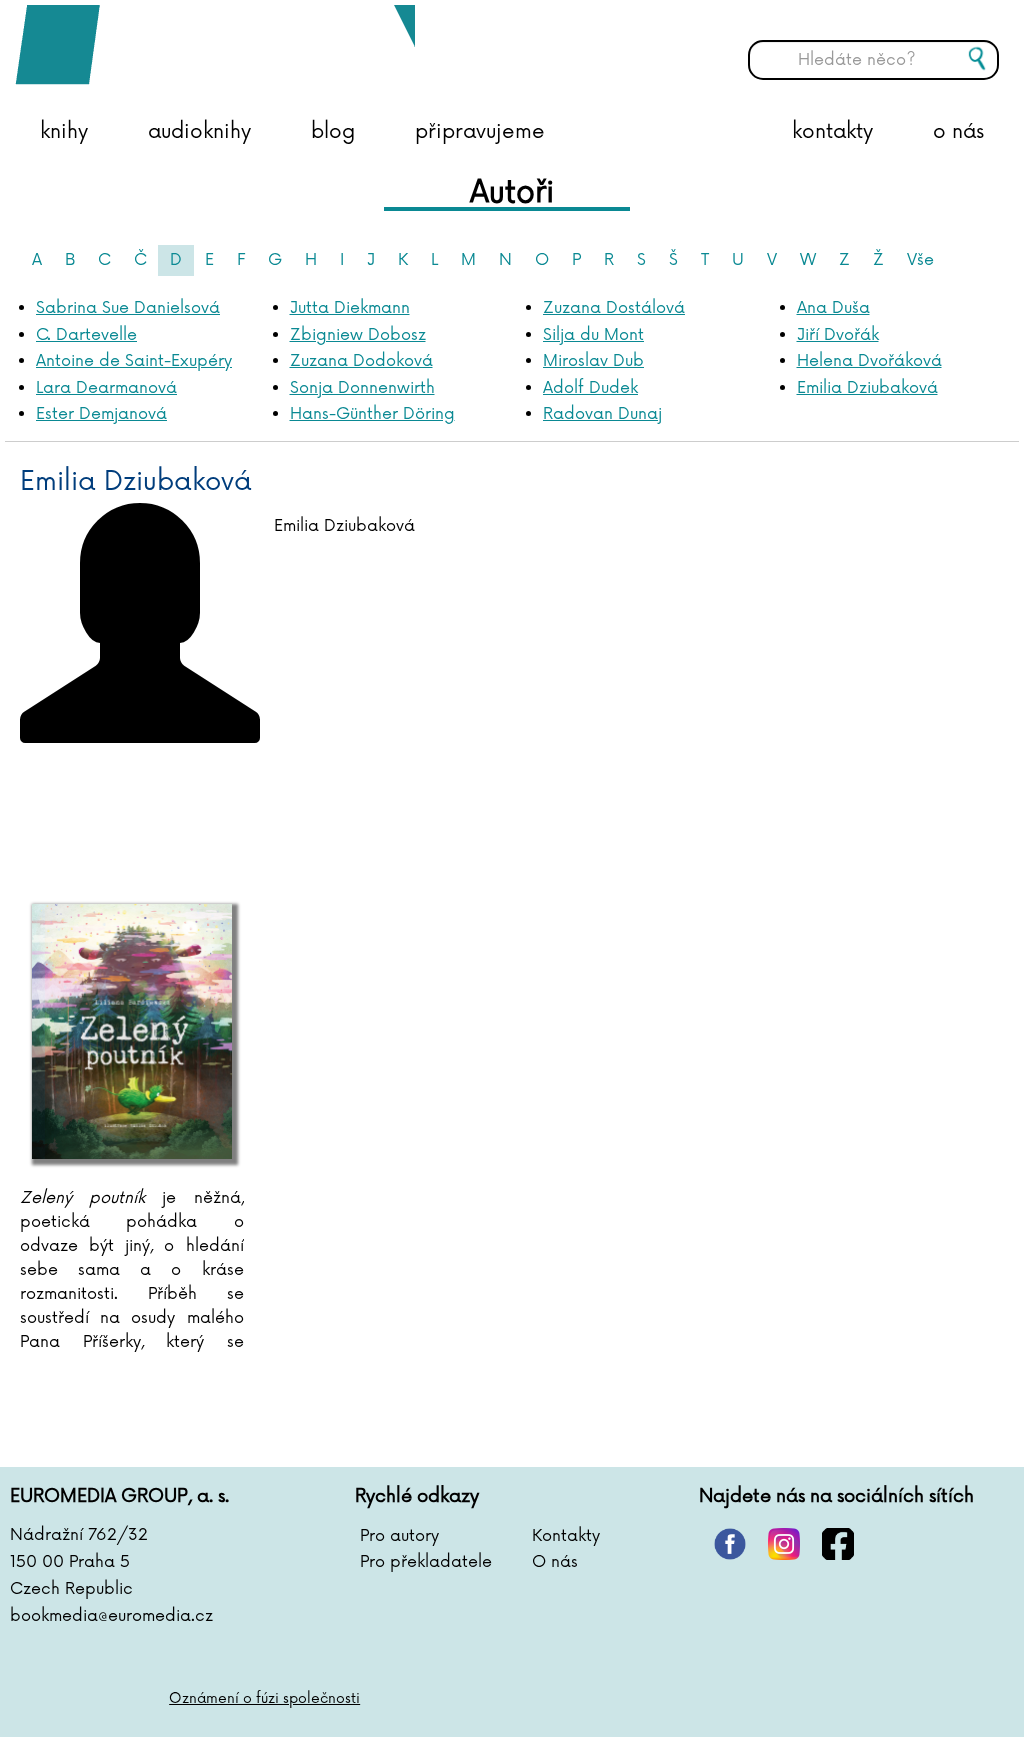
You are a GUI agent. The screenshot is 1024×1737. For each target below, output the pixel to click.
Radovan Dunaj (602, 414)
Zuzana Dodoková (361, 361)
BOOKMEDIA (215, 45)
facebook (838, 1544)
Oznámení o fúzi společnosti (264, 1698)
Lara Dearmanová (106, 388)
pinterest (730, 1544)
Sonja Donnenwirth (362, 388)
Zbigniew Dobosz (358, 335)
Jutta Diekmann (350, 308)
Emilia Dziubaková (867, 388)
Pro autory (399, 1536)
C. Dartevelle (86, 335)
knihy (64, 132)
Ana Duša (833, 308)
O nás (555, 1562)
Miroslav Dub (593, 361)
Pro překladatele (426, 1562)
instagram (784, 1544)
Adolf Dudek (590, 388)
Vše (920, 260)
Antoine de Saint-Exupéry (134, 361)
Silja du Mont (593, 335)
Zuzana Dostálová (614, 308)
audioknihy (199, 132)
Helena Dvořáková (869, 361)
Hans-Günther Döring (372, 414)
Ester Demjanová (101, 414)
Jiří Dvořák (838, 335)
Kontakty (566, 1536)
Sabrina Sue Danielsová (128, 308)
